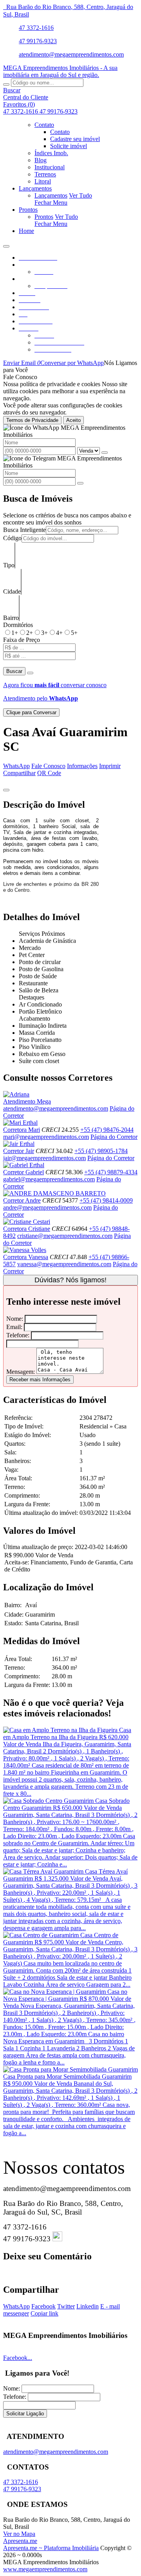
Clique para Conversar (31, 712)
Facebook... (18, 2358)
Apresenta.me (20, 2541)
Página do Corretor (114, 1137)
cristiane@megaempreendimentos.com (65, 1236)
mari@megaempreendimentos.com (46, 1137)
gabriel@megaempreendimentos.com (49, 1179)
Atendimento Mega (27, 1101)
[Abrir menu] (6, 244)
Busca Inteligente (24, 530)
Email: (14, 1327)
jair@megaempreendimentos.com (44, 1158)
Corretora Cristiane (27, 1229)
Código (12, 538)
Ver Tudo (80, 195)
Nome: (15, 1319)
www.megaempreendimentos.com (45, 2569)
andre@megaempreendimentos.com (47, 1207)
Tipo (9, 565)
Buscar (14, 671)
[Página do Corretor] (16, 1094)
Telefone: (18, 1335)
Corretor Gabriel (23, 1172)
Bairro (11, 618)
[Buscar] (6, 84)
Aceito (73, 420)
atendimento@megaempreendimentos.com (71, 54)
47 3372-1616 (36, 28)
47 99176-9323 (38, 41)
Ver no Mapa (19, 2534)
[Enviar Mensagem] (80, 483)
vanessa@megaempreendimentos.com (64, 1264)
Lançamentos (51, 195)
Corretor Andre (22, 1200)
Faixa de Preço (22, 640)
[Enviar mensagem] (105, 453)
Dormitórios (18, 625)
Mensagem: (21, 1372)
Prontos (44, 217)
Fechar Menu (51, 203)
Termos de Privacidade (32, 420)
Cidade (12, 591)
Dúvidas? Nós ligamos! (70, 1280)
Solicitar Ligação (25, 2414)
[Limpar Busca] (30, 673)
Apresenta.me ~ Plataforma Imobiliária (51, 2548)
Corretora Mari (22, 1130)
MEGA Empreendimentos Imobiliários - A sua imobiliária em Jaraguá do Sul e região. (60, 71)
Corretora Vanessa (26, 1257)
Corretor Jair (19, 1151)
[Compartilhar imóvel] (6, 790)
